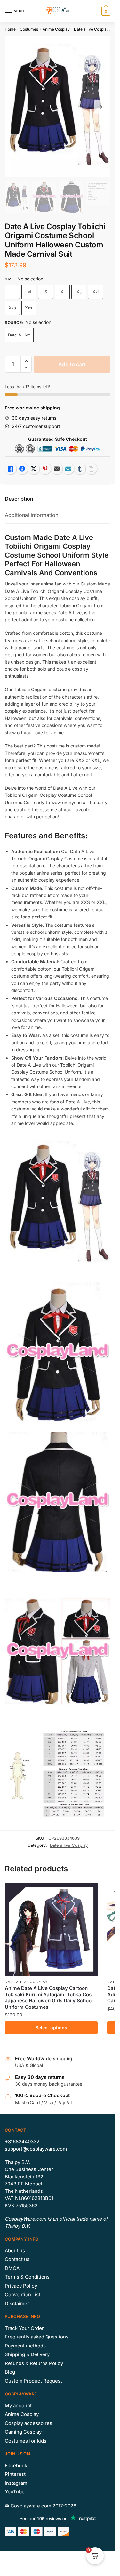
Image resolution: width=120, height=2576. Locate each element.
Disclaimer (17, 2303)
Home (10, 29)
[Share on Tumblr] (80, 469)
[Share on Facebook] (22, 469)
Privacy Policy (21, 2286)
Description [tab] (19, 499)
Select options (51, 2027)
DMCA (12, 2268)
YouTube (15, 2492)
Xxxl (29, 308)
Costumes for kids (26, 2441)
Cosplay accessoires (28, 2423)
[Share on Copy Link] (91, 469)
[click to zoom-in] (58, 107)
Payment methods (25, 2346)
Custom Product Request (33, 2381)
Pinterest (15, 2474)
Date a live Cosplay (91, 29)
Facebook (16, 2465)
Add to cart (72, 364)
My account (18, 2406)
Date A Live (19, 335)
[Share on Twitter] (34, 469)
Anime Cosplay (56, 29)
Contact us (17, 2259)
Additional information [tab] (32, 515)
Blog (10, 2372)
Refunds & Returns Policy (34, 2363)
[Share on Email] (57, 469)
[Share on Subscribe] (68, 469)
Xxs (12, 308)
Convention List (23, 2294)
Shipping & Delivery (27, 2354)
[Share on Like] (11, 469)
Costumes (29, 29)
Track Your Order (24, 2328)
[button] (26, 361)
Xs (79, 292)
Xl (62, 292)
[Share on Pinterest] (45, 469)
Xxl (96, 292)
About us (15, 2251)
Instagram (16, 2483)
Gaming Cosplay (23, 2432)
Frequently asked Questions (37, 2337)
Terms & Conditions (27, 2277)
